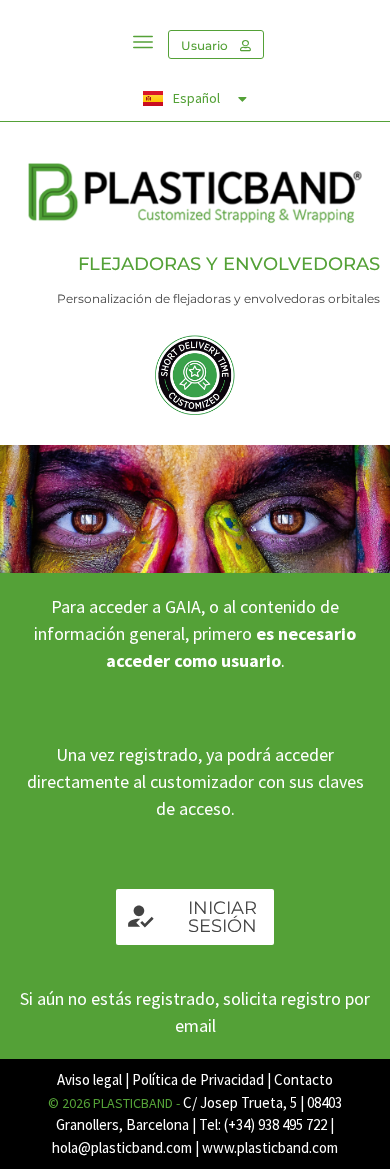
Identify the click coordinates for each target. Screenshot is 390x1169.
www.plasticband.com (270, 1147)
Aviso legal (89, 1079)
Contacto (303, 1079)
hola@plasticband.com (122, 1147)
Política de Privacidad (198, 1079)
